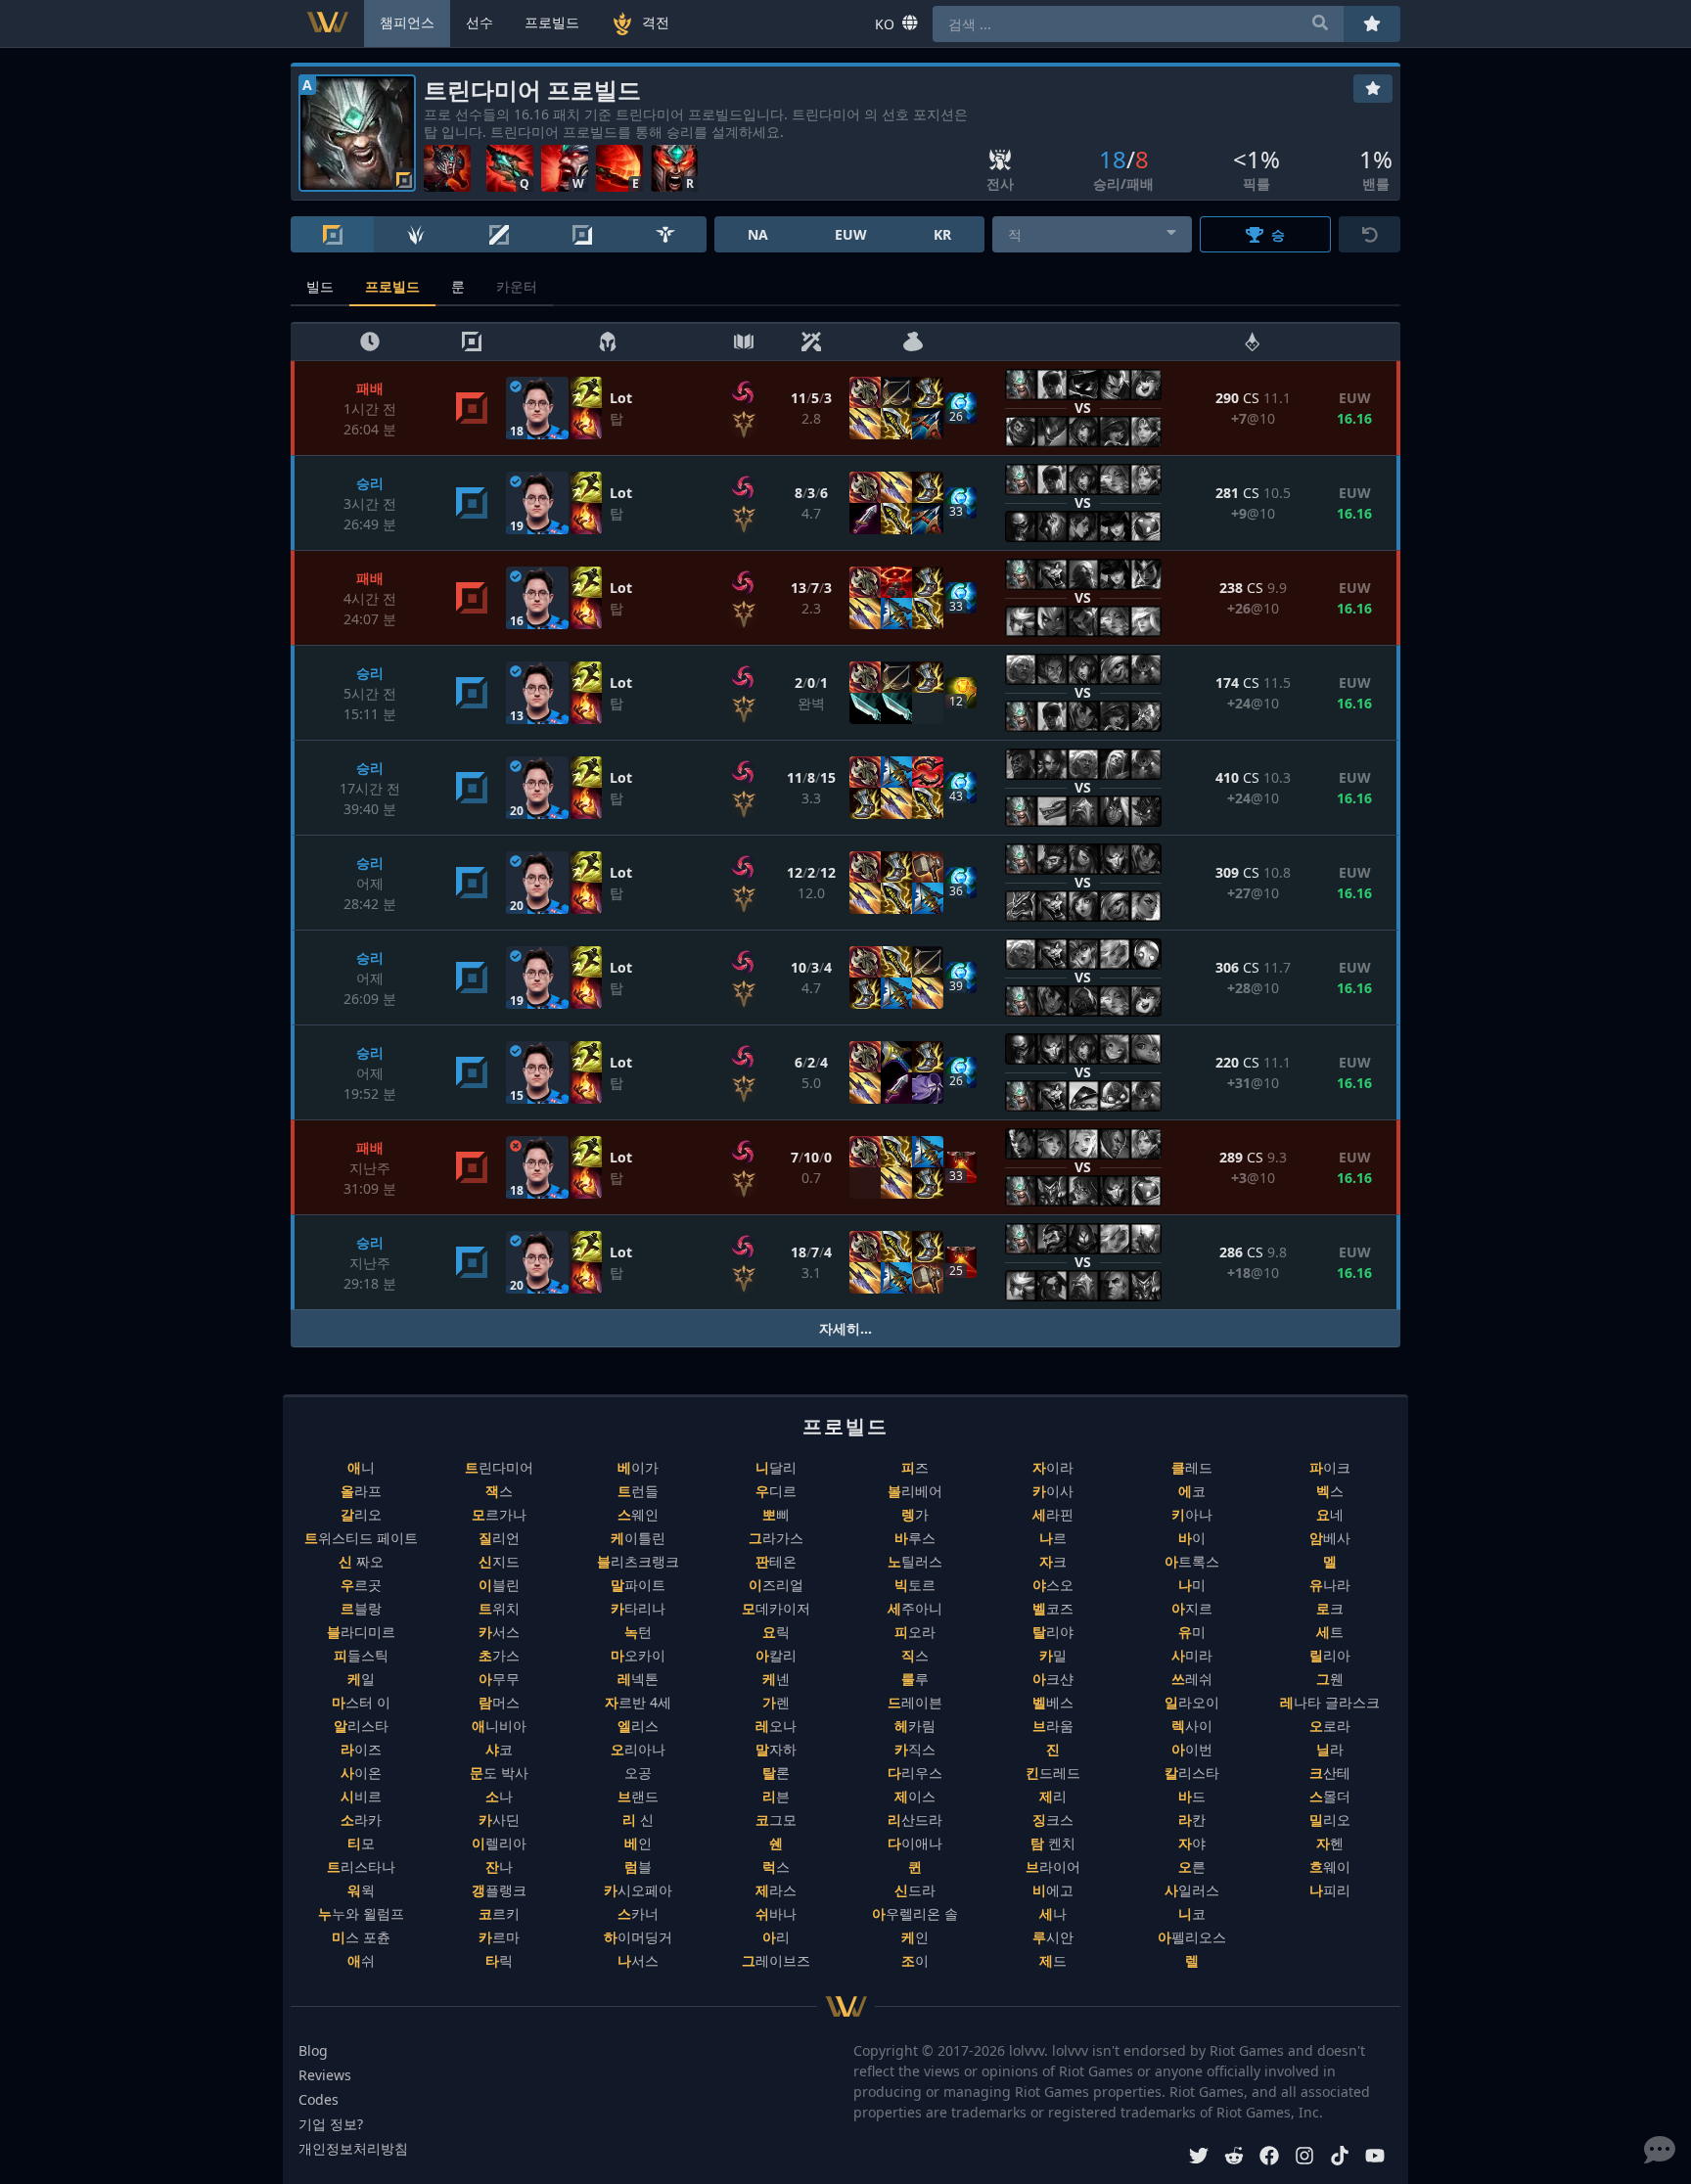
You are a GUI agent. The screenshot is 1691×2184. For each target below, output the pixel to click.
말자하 (776, 1749)
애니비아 (499, 1726)
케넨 (776, 1679)
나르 (1053, 1538)
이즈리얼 (776, 1585)
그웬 (1330, 1679)
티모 (361, 1843)
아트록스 (1192, 1561)
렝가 (915, 1514)
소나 (499, 1796)
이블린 (499, 1585)
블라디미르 (361, 1632)
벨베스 (1053, 1702)
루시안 (1053, 1937)
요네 (1330, 1514)
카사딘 (499, 1820)
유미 (1192, 1632)
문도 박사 (499, 1773)
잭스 (499, 1491)
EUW (851, 234)
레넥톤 (638, 1679)
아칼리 (776, 1655)
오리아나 (638, 1749)
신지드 (499, 1561)
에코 (1192, 1491)
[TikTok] (1340, 2158)
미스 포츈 (361, 1937)
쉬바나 (776, 1913)
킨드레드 (1053, 1773)
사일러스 (1192, 1890)
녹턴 (638, 1632)
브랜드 (638, 1796)
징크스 (1053, 1820)
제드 (1053, 1960)
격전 (656, 22)
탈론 (776, 1773)
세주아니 (915, 1608)
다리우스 (915, 1773)
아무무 (499, 1679)
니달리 (776, 1467)
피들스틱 (361, 1655)
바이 (1192, 1538)
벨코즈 (1053, 1608)
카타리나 (638, 1608)
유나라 (1330, 1585)
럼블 (638, 1866)
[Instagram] (1304, 2158)
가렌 (776, 1702)
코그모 (776, 1820)
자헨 (1330, 1843)
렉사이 (1192, 1726)
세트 (1330, 1632)
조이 (915, 1960)
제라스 (776, 1890)
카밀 (1053, 1655)
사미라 (1192, 1655)
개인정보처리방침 (353, 2148)
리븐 (776, 1796)
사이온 (361, 1773)
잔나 (499, 1866)
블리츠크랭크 (638, 1561)
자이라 (1053, 1467)
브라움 (1053, 1726)
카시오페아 (638, 1890)
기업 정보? (331, 2124)
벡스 (1330, 1491)
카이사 (1053, 1491)
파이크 (1330, 1467)
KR (942, 234)
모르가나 (499, 1514)
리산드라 (915, 1820)
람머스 (499, 1702)
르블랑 (361, 1608)
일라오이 (1192, 1702)
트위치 (499, 1608)
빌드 (320, 286)
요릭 (776, 1632)
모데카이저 (776, 1608)
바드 (1192, 1796)
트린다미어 (499, 1467)
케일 (361, 1679)
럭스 (776, 1866)
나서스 (638, 1960)
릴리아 (1330, 1655)
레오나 (776, 1726)
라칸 (1192, 1820)
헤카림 (915, 1726)
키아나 (1192, 1514)
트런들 (638, 1491)
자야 (1192, 1843)
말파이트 (638, 1585)
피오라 (915, 1632)
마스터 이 (361, 1702)
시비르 (361, 1796)
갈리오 (361, 1514)
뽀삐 (776, 1514)
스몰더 (1330, 1796)
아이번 (1192, 1749)
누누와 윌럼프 (361, 1913)
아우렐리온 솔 (915, 1913)
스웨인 (638, 1514)
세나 (1053, 1913)
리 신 (638, 1820)
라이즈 (361, 1749)
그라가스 (776, 1538)
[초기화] (1370, 234)
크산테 (1330, 1773)
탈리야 (1053, 1632)
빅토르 (915, 1585)
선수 (480, 22)
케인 (915, 1937)
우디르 (776, 1491)
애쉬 (361, 1960)
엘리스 (638, 1726)
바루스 (915, 1538)
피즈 (915, 1467)
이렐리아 (499, 1843)
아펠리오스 (1192, 1937)
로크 (1330, 1608)
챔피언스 (407, 22)
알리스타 (361, 1726)
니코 (1192, 1913)
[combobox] (1093, 234)
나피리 (1330, 1890)
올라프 (361, 1491)
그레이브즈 (776, 1960)
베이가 (638, 1467)
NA (758, 234)
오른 (1192, 1866)
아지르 (1192, 1608)
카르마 (499, 1937)
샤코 (499, 1749)
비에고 (1053, 1890)
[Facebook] (1269, 2158)
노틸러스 (915, 1561)
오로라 (1330, 1726)
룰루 (915, 1679)
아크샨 (1053, 1679)
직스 (915, 1655)
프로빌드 (392, 286)
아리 (776, 1937)
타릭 (499, 1960)
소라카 (361, 1820)
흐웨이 (1330, 1866)
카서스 (499, 1632)
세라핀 (1053, 1514)
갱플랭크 (499, 1890)
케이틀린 (638, 1538)
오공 (638, 1773)
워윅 (361, 1890)
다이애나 (915, 1843)
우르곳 (361, 1585)
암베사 (1330, 1538)
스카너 (638, 1913)
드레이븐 (915, 1702)
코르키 (499, 1913)
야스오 (1053, 1585)
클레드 (1192, 1467)
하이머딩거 (638, 1937)
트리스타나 (361, 1866)
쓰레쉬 (1192, 1679)
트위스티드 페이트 (361, 1538)
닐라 (1330, 1749)
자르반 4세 (638, 1702)
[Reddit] (1234, 2158)
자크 (1053, 1561)
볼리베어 (915, 1491)
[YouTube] (1375, 2158)
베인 (638, 1843)
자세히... (845, 1328)
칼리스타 (1192, 1773)
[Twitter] (1199, 2158)
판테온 (776, 1561)
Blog (313, 2050)
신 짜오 (361, 1561)
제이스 (915, 1796)
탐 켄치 (1053, 1843)
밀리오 (1330, 1820)
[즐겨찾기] (1373, 89)
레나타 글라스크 (1330, 1702)
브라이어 (1053, 1866)
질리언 (499, 1538)
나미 (1192, 1585)
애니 (361, 1467)
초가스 (499, 1655)
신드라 (915, 1890)
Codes (319, 2099)
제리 (1053, 1796)
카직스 (915, 1749)
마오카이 (638, 1655)
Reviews (325, 2075)
